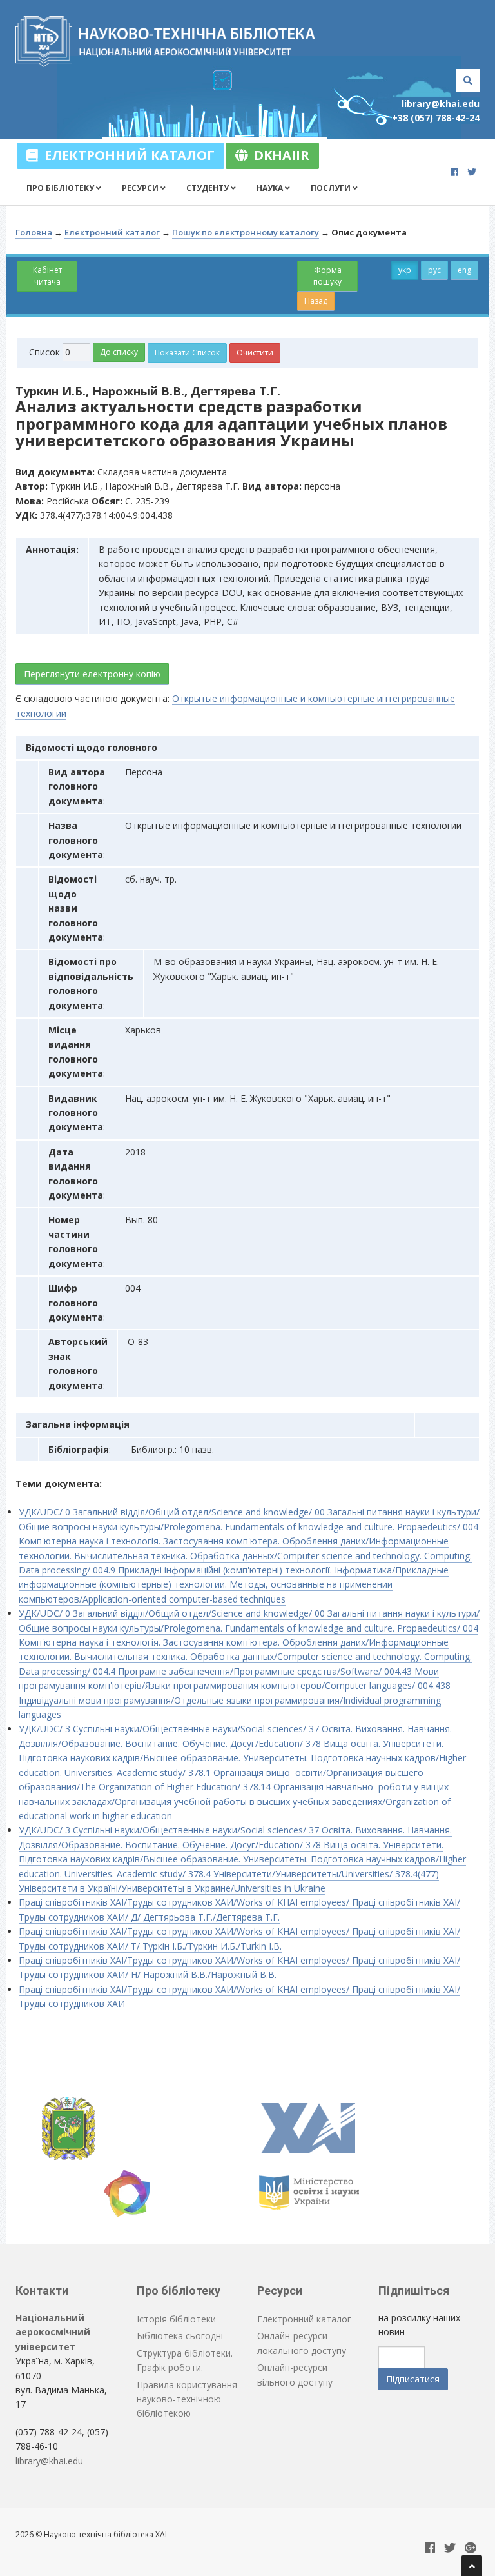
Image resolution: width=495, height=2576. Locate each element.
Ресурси (141, 188)
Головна (34, 232)
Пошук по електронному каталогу (246, 232)
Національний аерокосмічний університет (53, 2332)
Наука (271, 188)
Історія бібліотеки (176, 2319)
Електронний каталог (126, 155)
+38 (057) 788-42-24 (436, 118)
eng (464, 270)
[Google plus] (471, 2549)
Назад (316, 301)
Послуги (332, 188)
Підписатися (413, 2379)
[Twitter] (472, 172)
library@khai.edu (441, 104)
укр (405, 270)
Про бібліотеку (61, 188)
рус (434, 270)
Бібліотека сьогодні (180, 2336)
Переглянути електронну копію (92, 674)
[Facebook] (454, 172)
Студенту (209, 188)
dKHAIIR (278, 155)
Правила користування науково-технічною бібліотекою (187, 2399)
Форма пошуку (327, 276)
